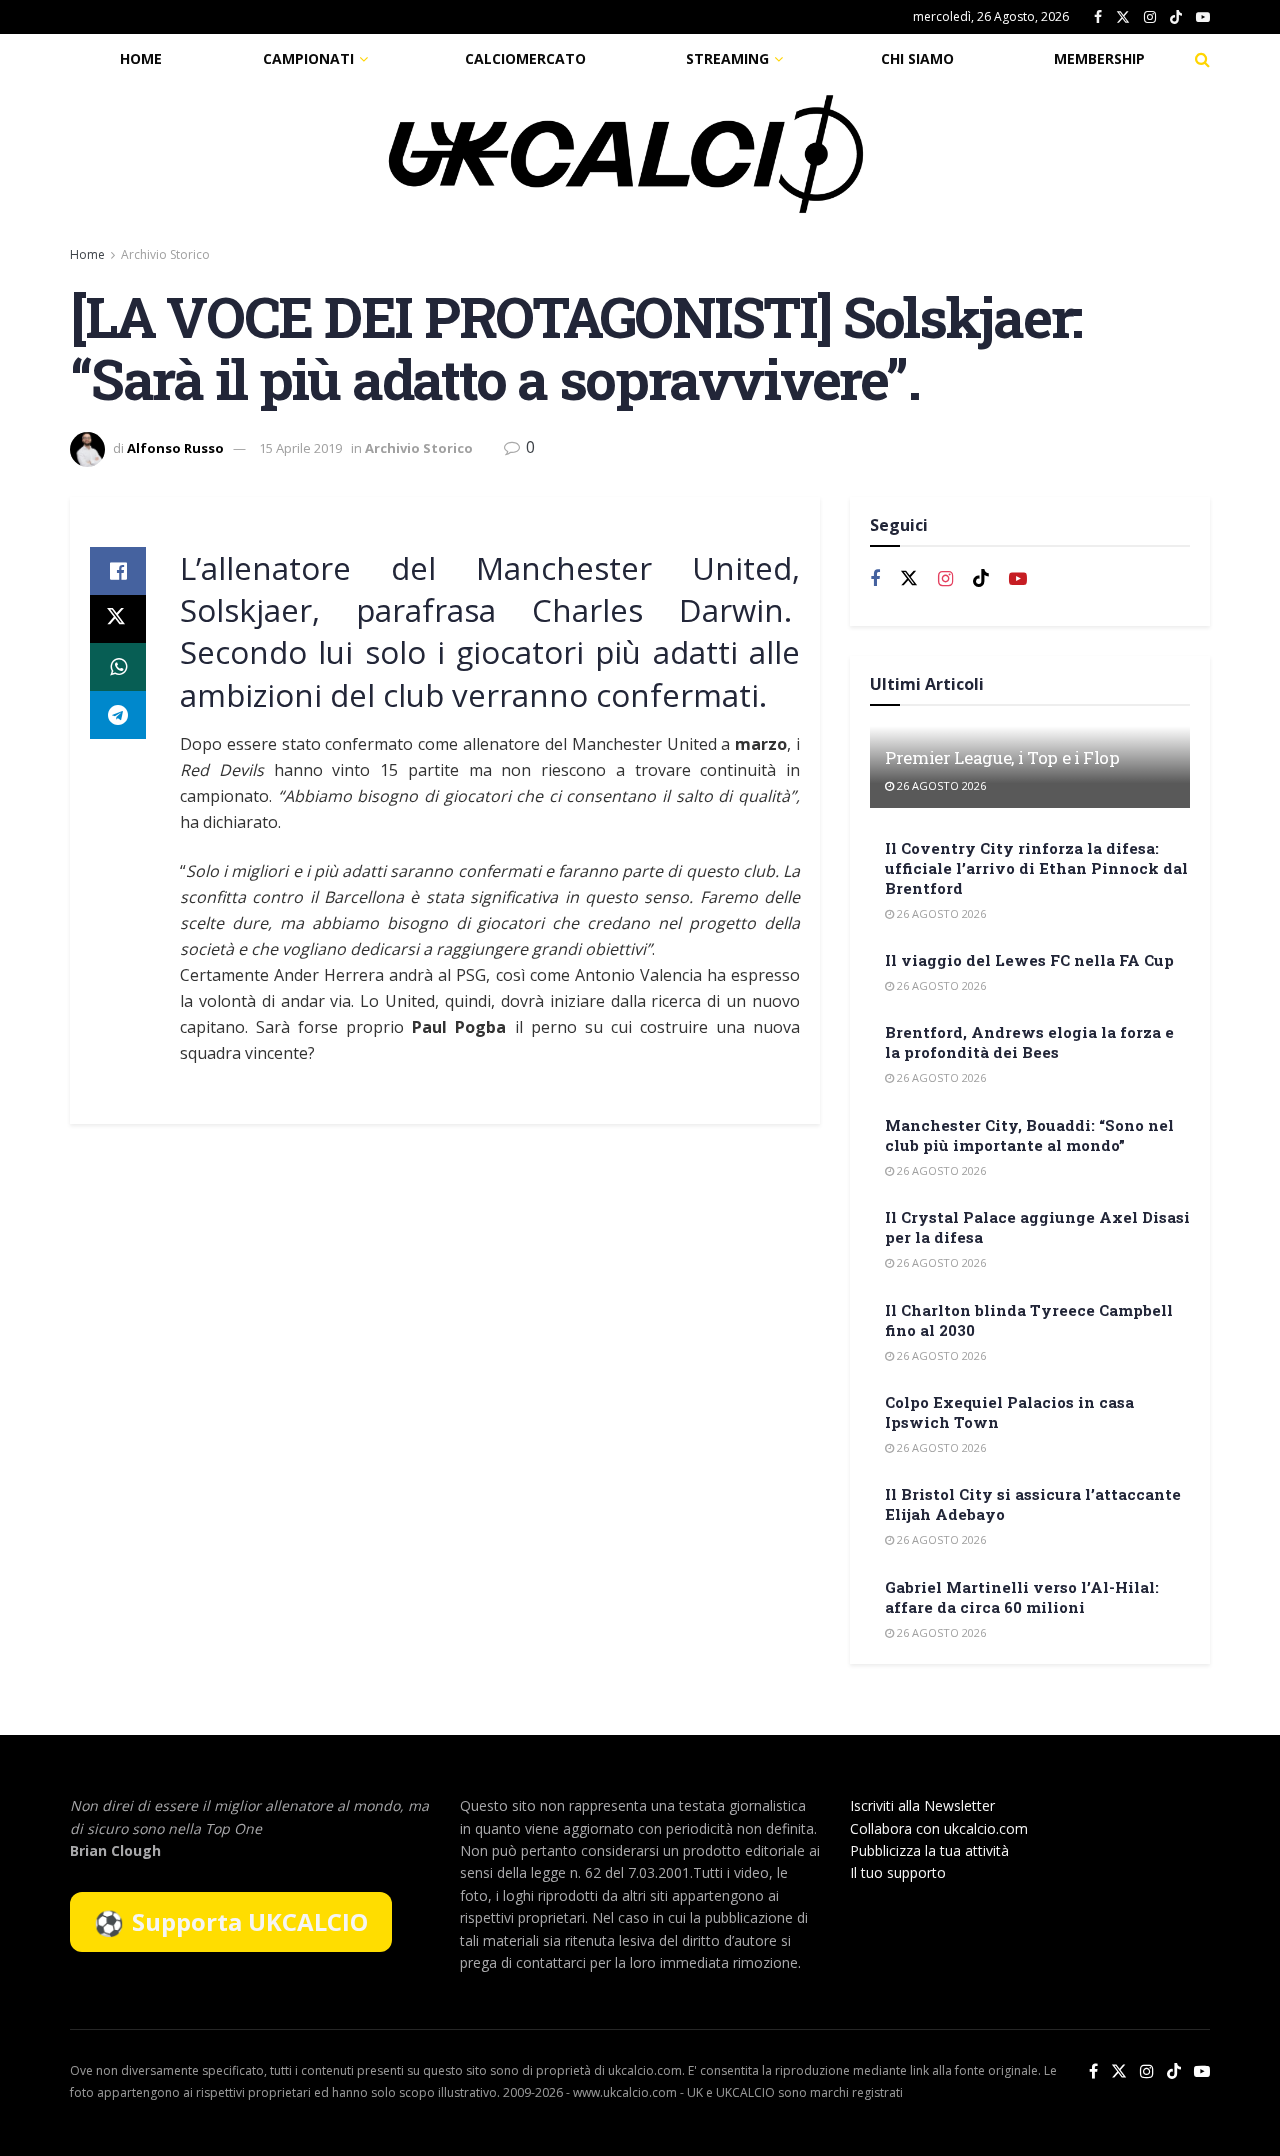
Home (141, 58)
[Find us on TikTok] (1176, 18)
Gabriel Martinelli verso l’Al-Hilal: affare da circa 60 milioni (1022, 1597)
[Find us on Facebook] (1098, 17)
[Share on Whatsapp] (118, 667)
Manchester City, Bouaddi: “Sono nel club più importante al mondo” (1029, 1135)
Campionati (308, 58)
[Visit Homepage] (626, 154)
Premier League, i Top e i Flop (1002, 757)
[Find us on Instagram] (1150, 17)
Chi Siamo (917, 58)
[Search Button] (1202, 59)
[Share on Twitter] (118, 619)
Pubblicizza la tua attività (929, 1850)
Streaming (727, 58)
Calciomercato (525, 58)
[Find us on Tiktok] (981, 579)
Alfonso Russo (175, 448)
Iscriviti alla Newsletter (922, 1805)
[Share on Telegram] (118, 715)
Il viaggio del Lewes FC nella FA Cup (1029, 960)
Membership (1099, 58)
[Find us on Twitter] (1123, 17)
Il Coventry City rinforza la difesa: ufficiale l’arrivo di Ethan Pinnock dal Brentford (1036, 868)
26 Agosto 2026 (940, 785)
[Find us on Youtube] (1203, 17)
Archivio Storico (165, 254)
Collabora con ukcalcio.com (939, 1828)
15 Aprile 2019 (300, 448)
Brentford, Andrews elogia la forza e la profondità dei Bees (1029, 1042)
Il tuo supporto (898, 1872)
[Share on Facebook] (118, 571)
